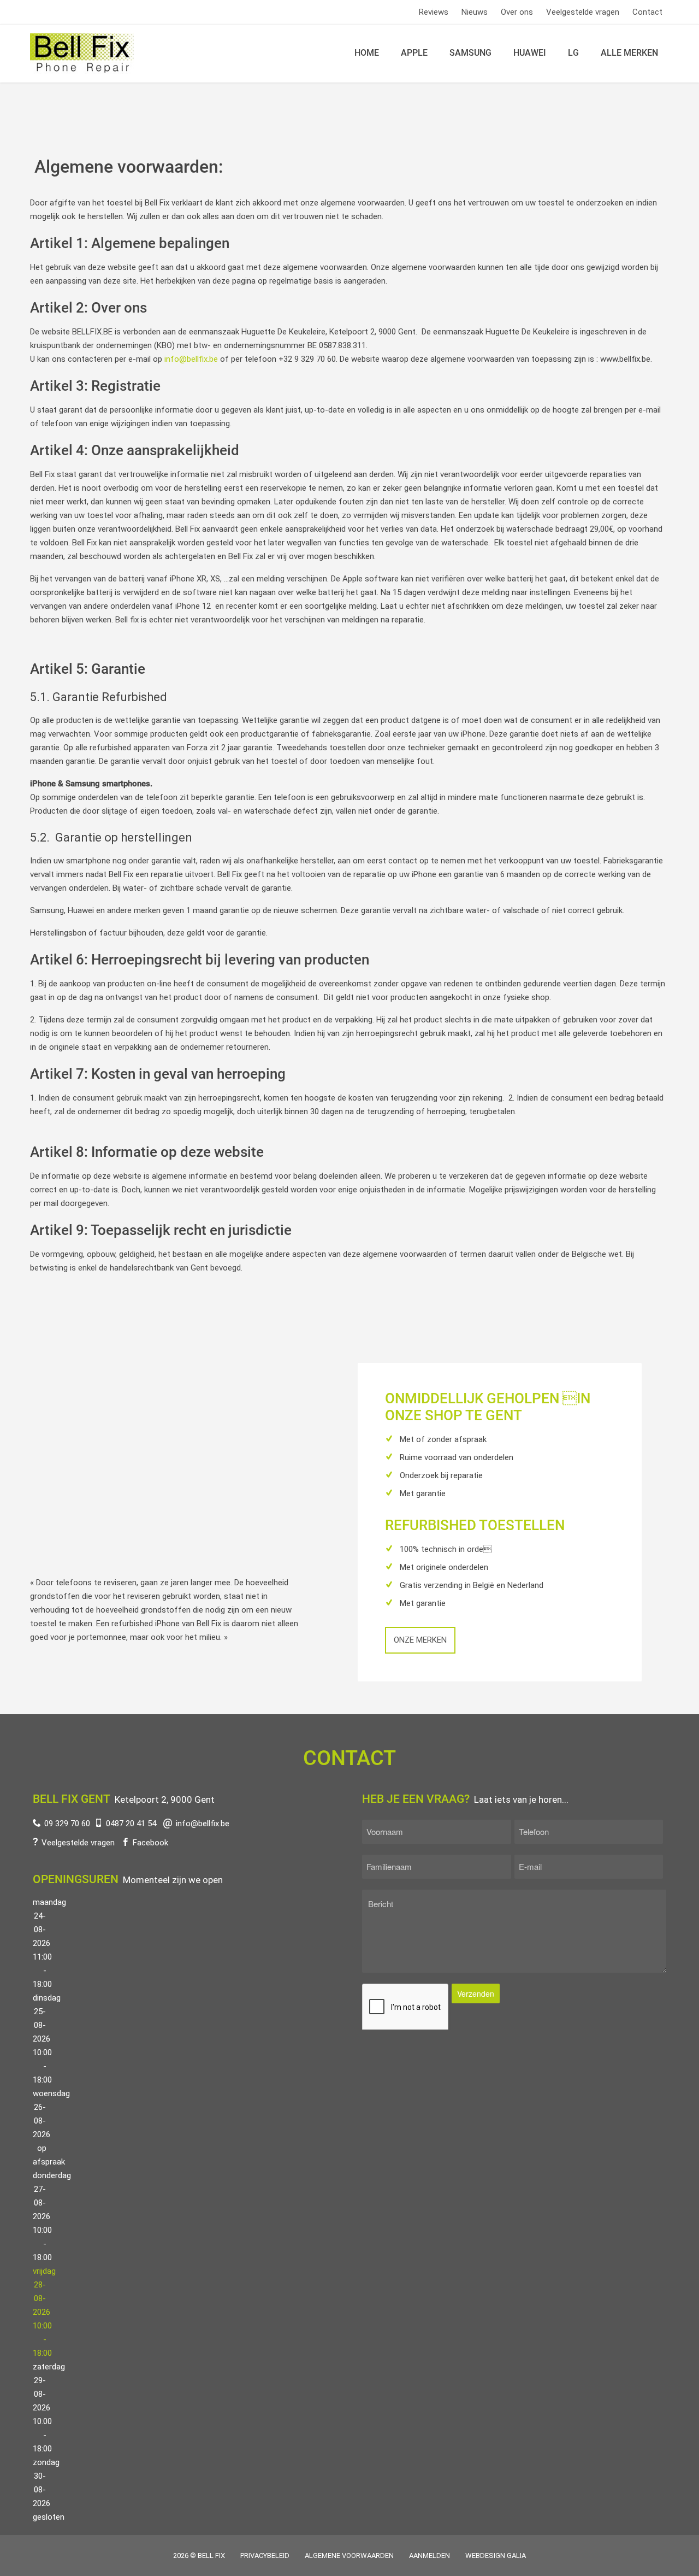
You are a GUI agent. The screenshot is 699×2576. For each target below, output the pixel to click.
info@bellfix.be (191, 359)
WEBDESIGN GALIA (496, 2556)
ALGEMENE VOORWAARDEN (349, 2556)
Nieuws (475, 12)
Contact (647, 12)
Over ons (517, 12)
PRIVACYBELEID (265, 2556)
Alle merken (629, 53)
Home (367, 53)
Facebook (150, 1843)
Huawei (530, 53)
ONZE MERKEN (420, 1640)
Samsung (470, 53)
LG (573, 53)
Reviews (434, 12)
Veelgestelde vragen (583, 12)
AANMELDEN (430, 2556)
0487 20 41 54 (131, 1824)
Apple (414, 53)
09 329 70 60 (67, 1824)
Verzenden (476, 1993)
